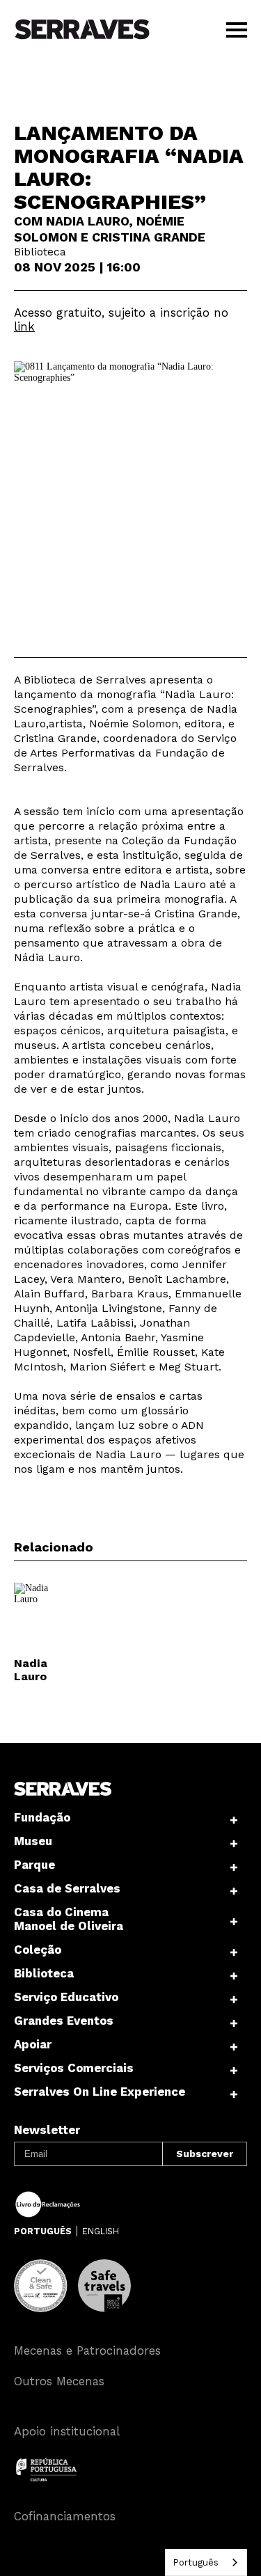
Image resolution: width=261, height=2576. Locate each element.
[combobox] (206, 2562)
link (24, 326)
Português (196, 2562)
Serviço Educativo (66, 1997)
